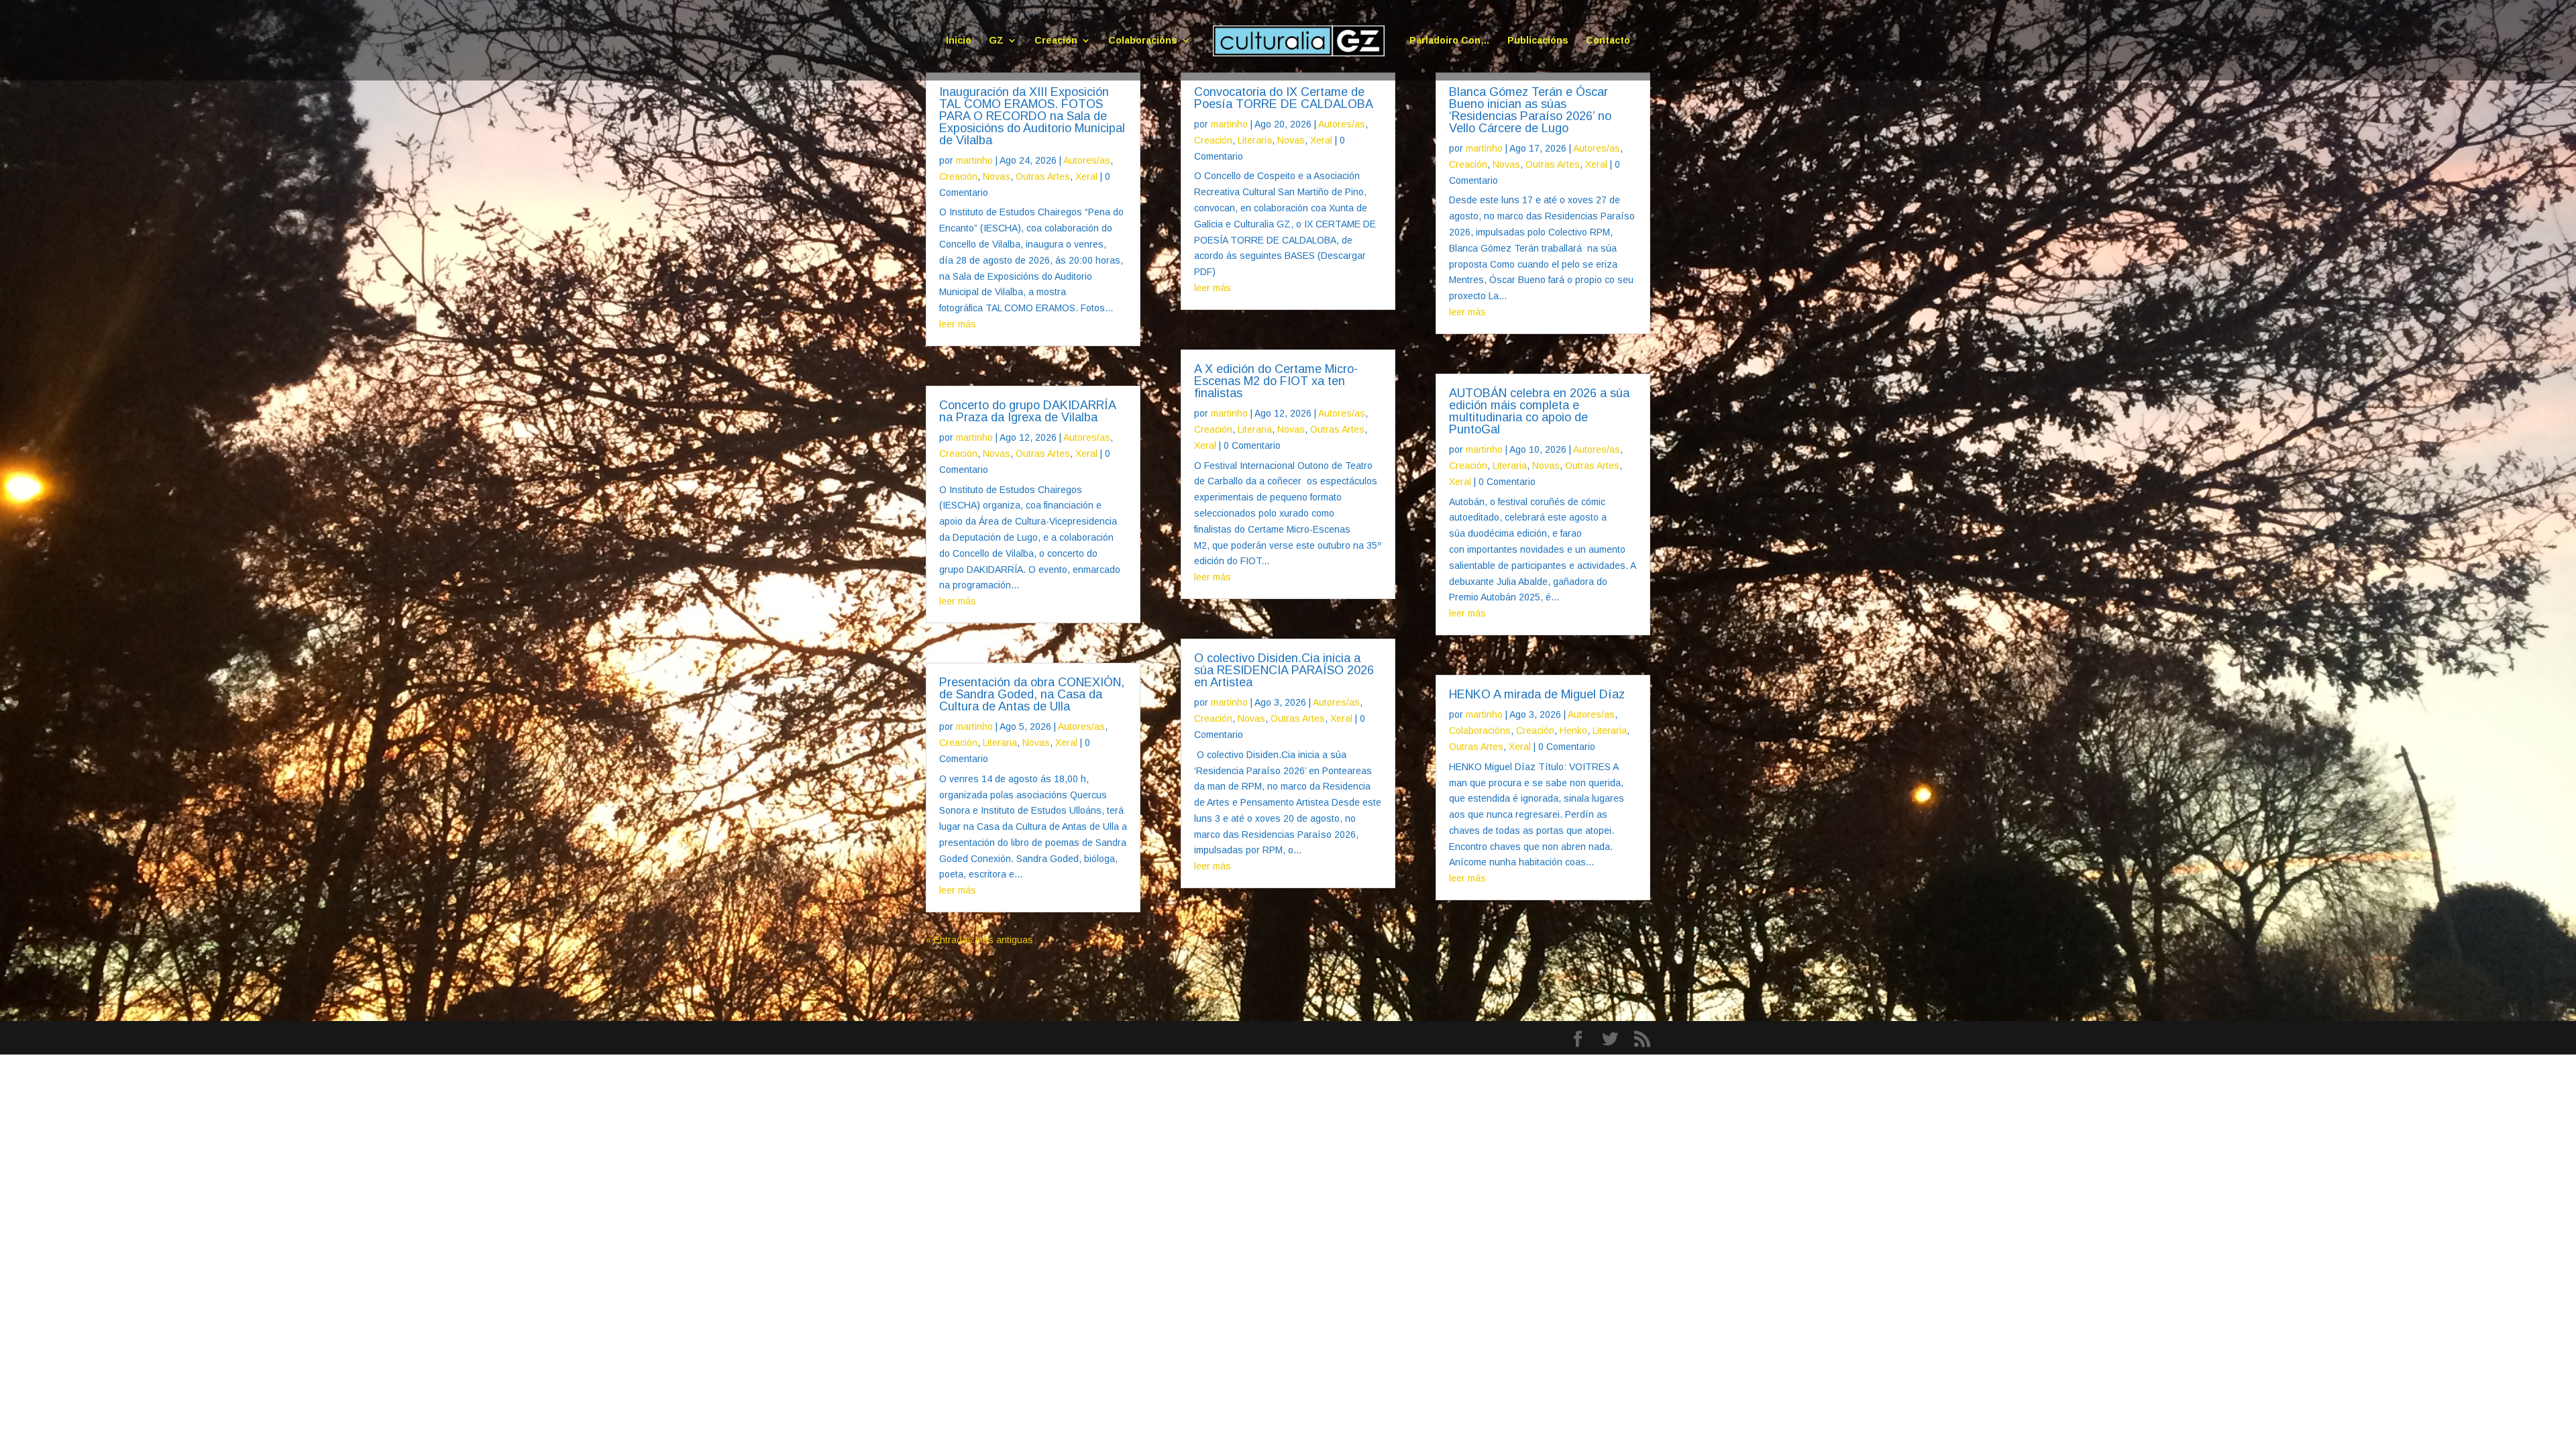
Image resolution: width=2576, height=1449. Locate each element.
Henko (1573, 731)
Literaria (1000, 743)
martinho (974, 160)
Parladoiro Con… (1450, 41)
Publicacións (1538, 41)
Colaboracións (1143, 41)
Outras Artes (1043, 176)
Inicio (959, 41)
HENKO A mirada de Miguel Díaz (1537, 694)
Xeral (1086, 176)
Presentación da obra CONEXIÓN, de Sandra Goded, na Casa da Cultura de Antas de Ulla (1032, 694)
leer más (958, 324)
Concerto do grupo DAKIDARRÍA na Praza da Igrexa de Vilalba (1027, 411)
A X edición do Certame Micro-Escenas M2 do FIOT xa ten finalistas (1276, 381)
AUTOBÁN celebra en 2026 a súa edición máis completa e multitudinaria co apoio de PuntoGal (1539, 411)
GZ (996, 41)
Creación (1056, 41)
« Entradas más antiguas (979, 940)
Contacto (1608, 41)
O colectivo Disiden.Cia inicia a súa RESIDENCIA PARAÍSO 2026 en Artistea (1284, 670)
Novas (997, 176)
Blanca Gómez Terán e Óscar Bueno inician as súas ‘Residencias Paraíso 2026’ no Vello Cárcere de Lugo (1530, 110)
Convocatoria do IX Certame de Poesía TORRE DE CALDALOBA (1284, 98)
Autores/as (1087, 160)
